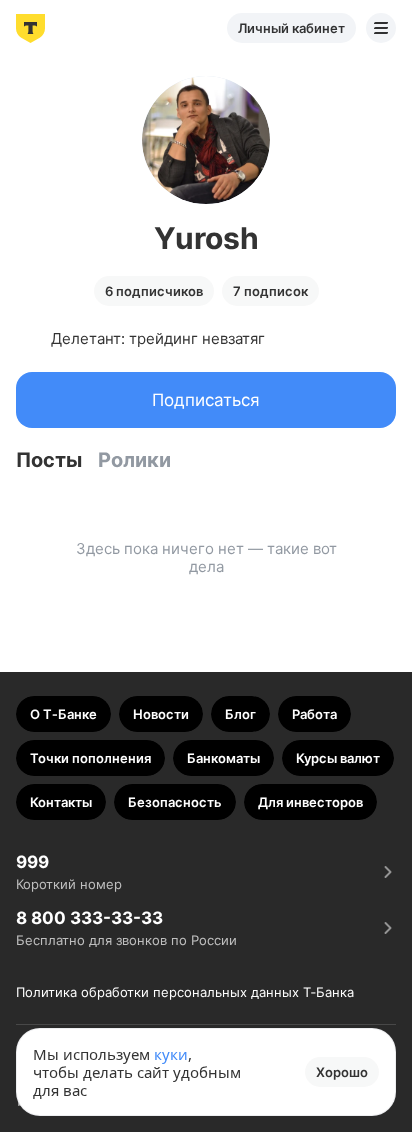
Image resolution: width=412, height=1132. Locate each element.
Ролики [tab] (134, 460)
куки (171, 1054)
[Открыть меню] (381, 28)
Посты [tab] (49, 460)
